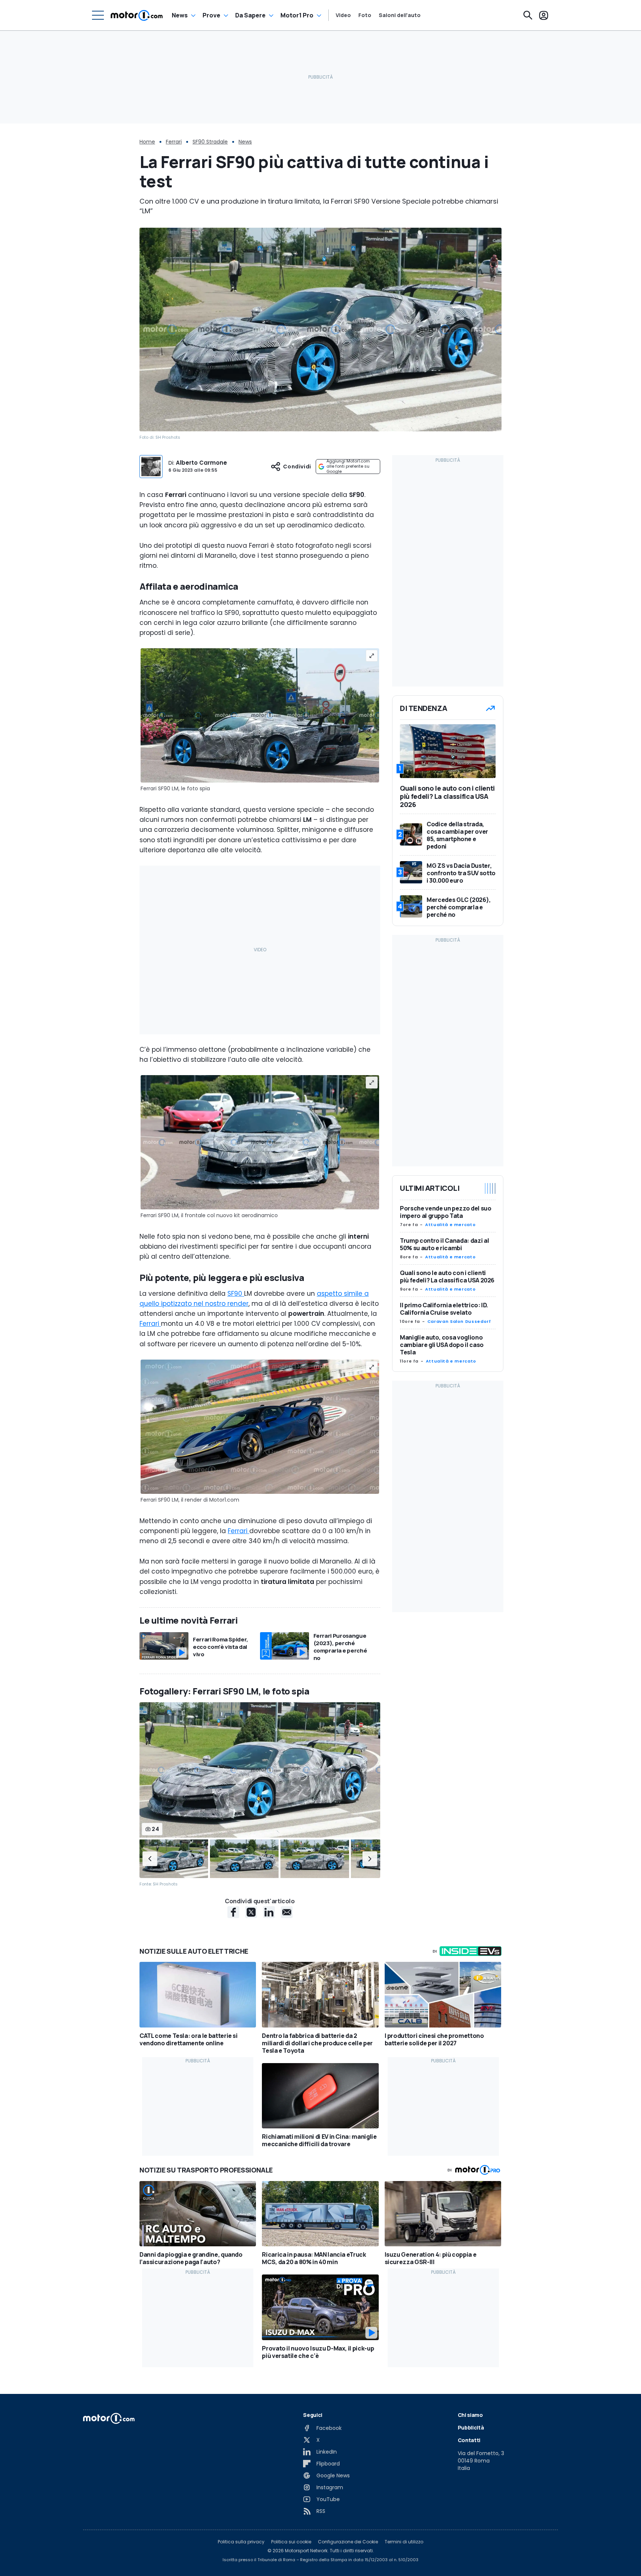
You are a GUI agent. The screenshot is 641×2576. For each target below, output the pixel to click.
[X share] (251, 1912)
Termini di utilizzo (404, 2542)
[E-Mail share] (287, 1912)
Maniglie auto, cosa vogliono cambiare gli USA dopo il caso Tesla (442, 1345)
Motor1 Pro (297, 15)
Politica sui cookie (291, 2542)
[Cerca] (528, 15)
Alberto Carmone (201, 463)
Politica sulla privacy (241, 2542)
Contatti (469, 2440)
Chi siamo (470, 2415)
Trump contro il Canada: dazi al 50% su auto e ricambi (444, 1244)
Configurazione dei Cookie (348, 2542)
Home (147, 142)
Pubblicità (471, 2427)
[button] (150, 1859)
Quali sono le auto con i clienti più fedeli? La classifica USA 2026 (447, 1277)
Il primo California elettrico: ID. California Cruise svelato (444, 1309)
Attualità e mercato (450, 1225)
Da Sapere (250, 15)
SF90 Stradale (210, 142)
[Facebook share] (233, 1912)
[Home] (137, 15)
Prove (211, 15)
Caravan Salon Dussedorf (459, 1321)
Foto (365, 15)
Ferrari (174, 142)
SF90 (236, 1294)
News (180, 15)
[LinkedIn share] (269, 1912)
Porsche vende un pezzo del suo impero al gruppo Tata (446, 1212)
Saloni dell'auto (400, 15)
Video (343, 15)
